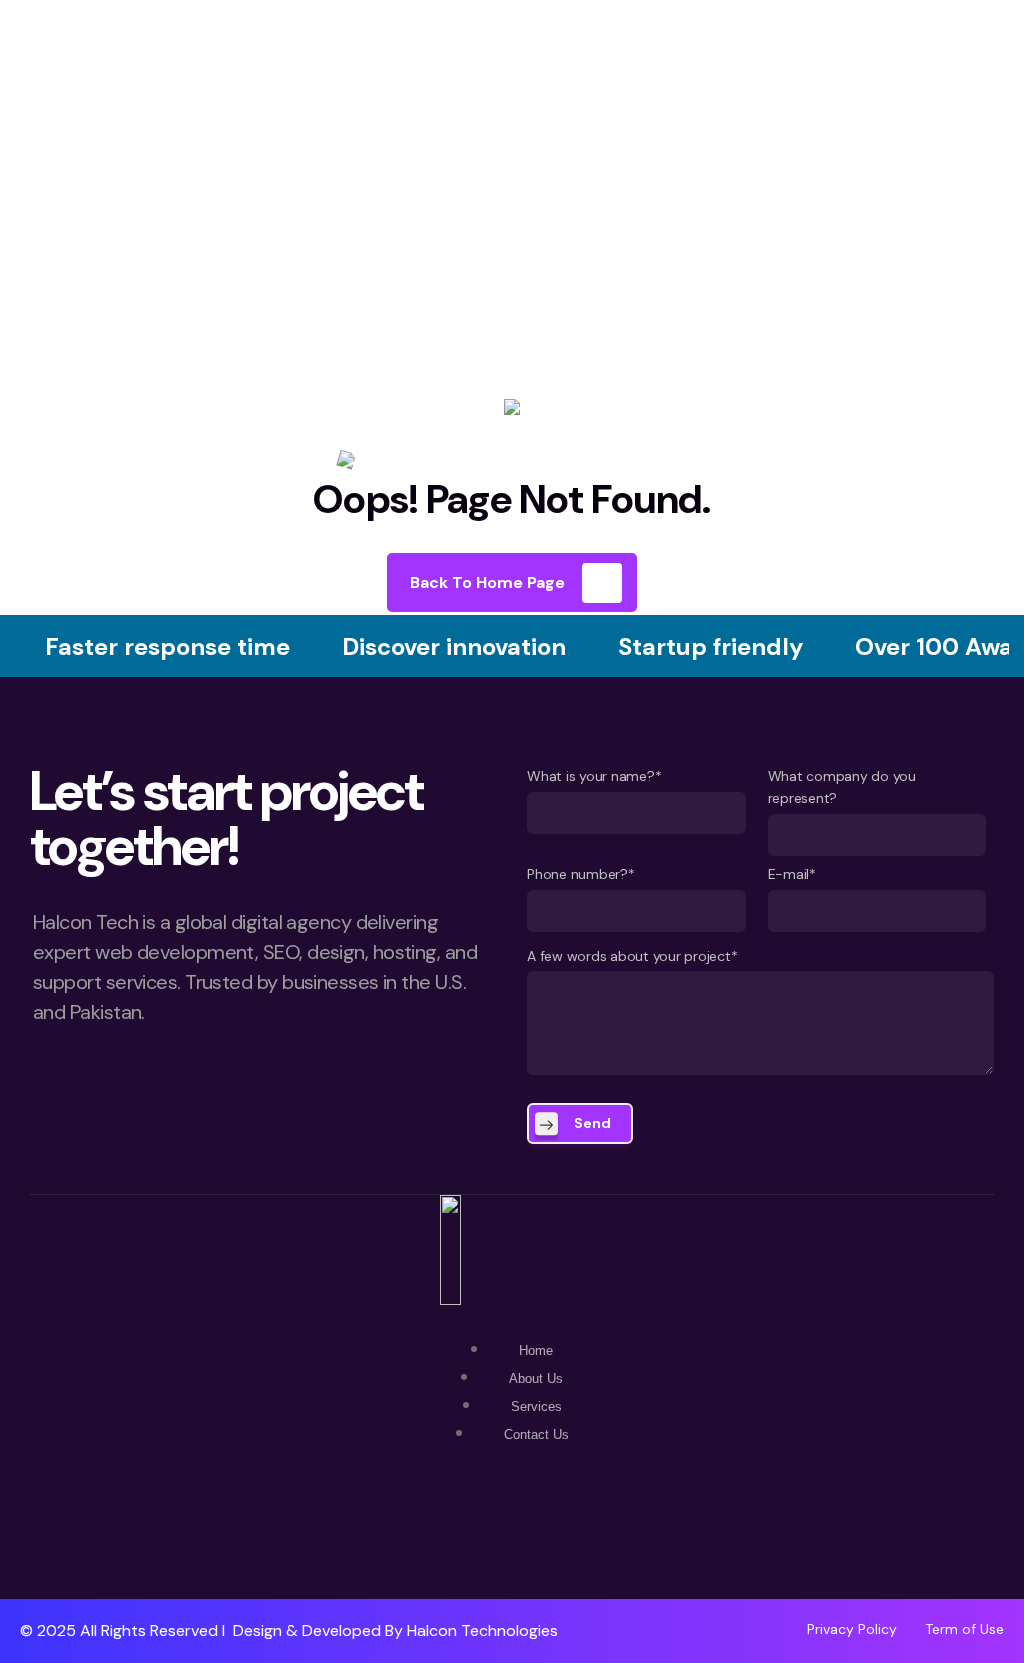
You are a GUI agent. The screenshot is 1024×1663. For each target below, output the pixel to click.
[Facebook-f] (512, 1541)
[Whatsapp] (453, 1541)
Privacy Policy (852, 1629)
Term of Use (964, 1629)
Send (592, 1123)
